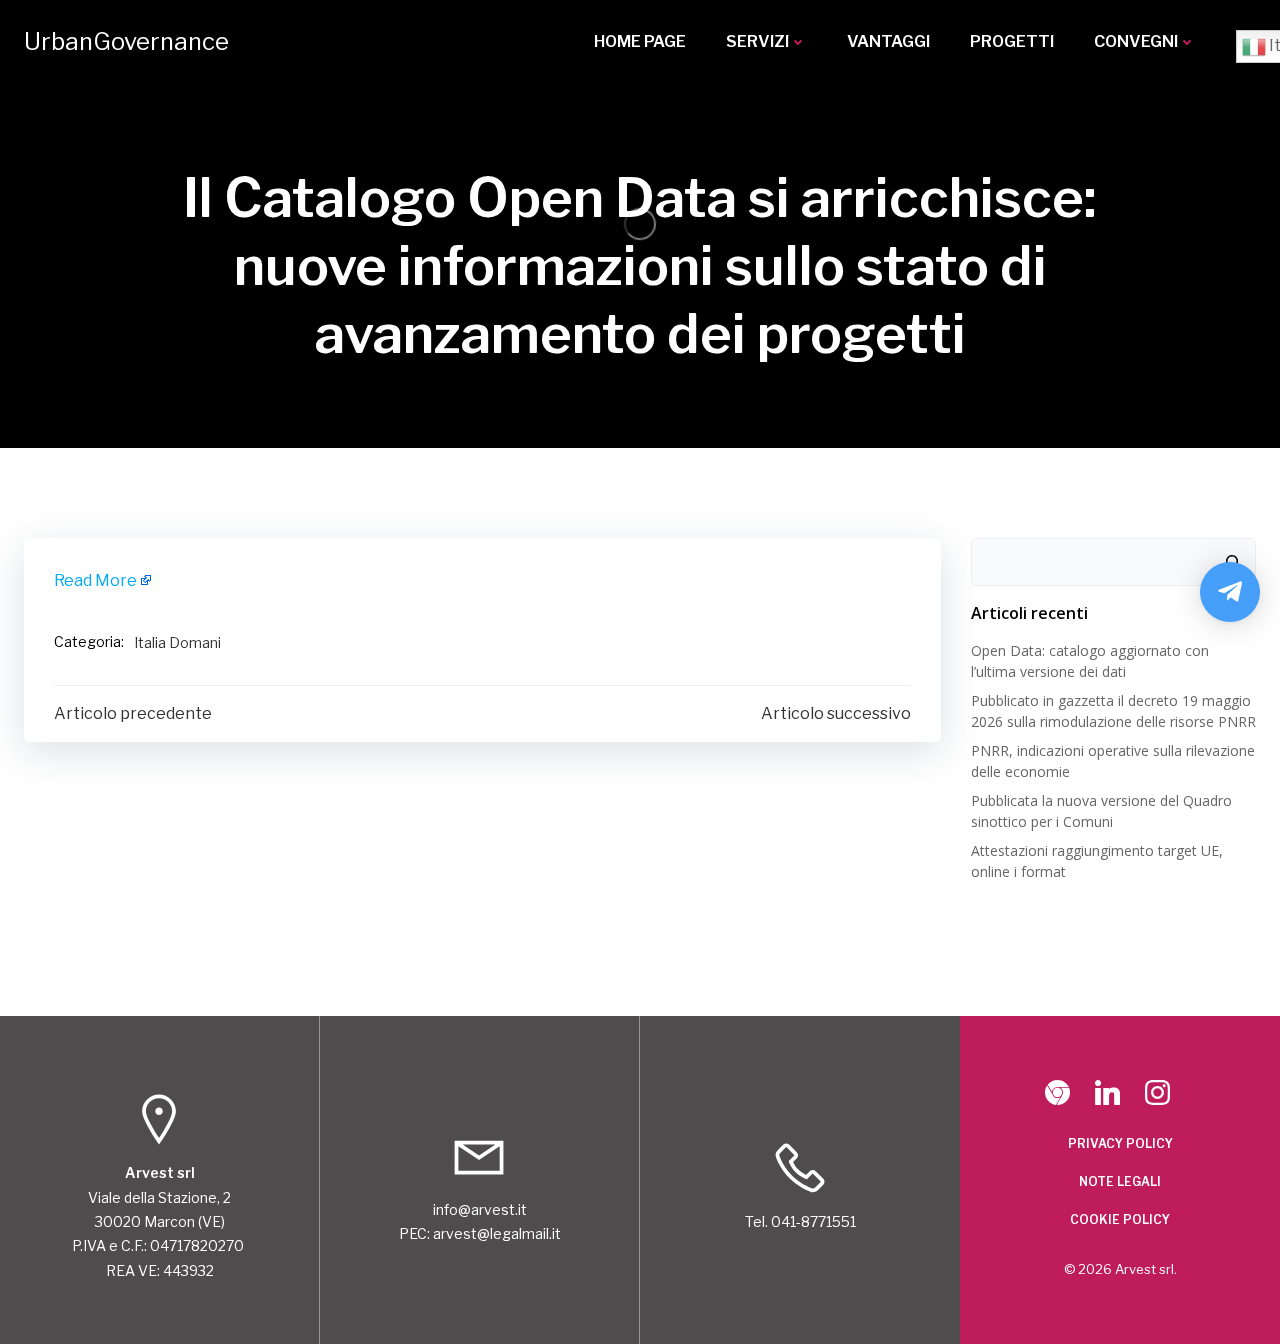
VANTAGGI (888, 41)
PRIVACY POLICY (1120, 1143)
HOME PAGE (640, 41)
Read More (95, 580)
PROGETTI (1012, 41)
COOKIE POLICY (1120, 1219)
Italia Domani (177, 642)
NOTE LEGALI (1120, 1181)
